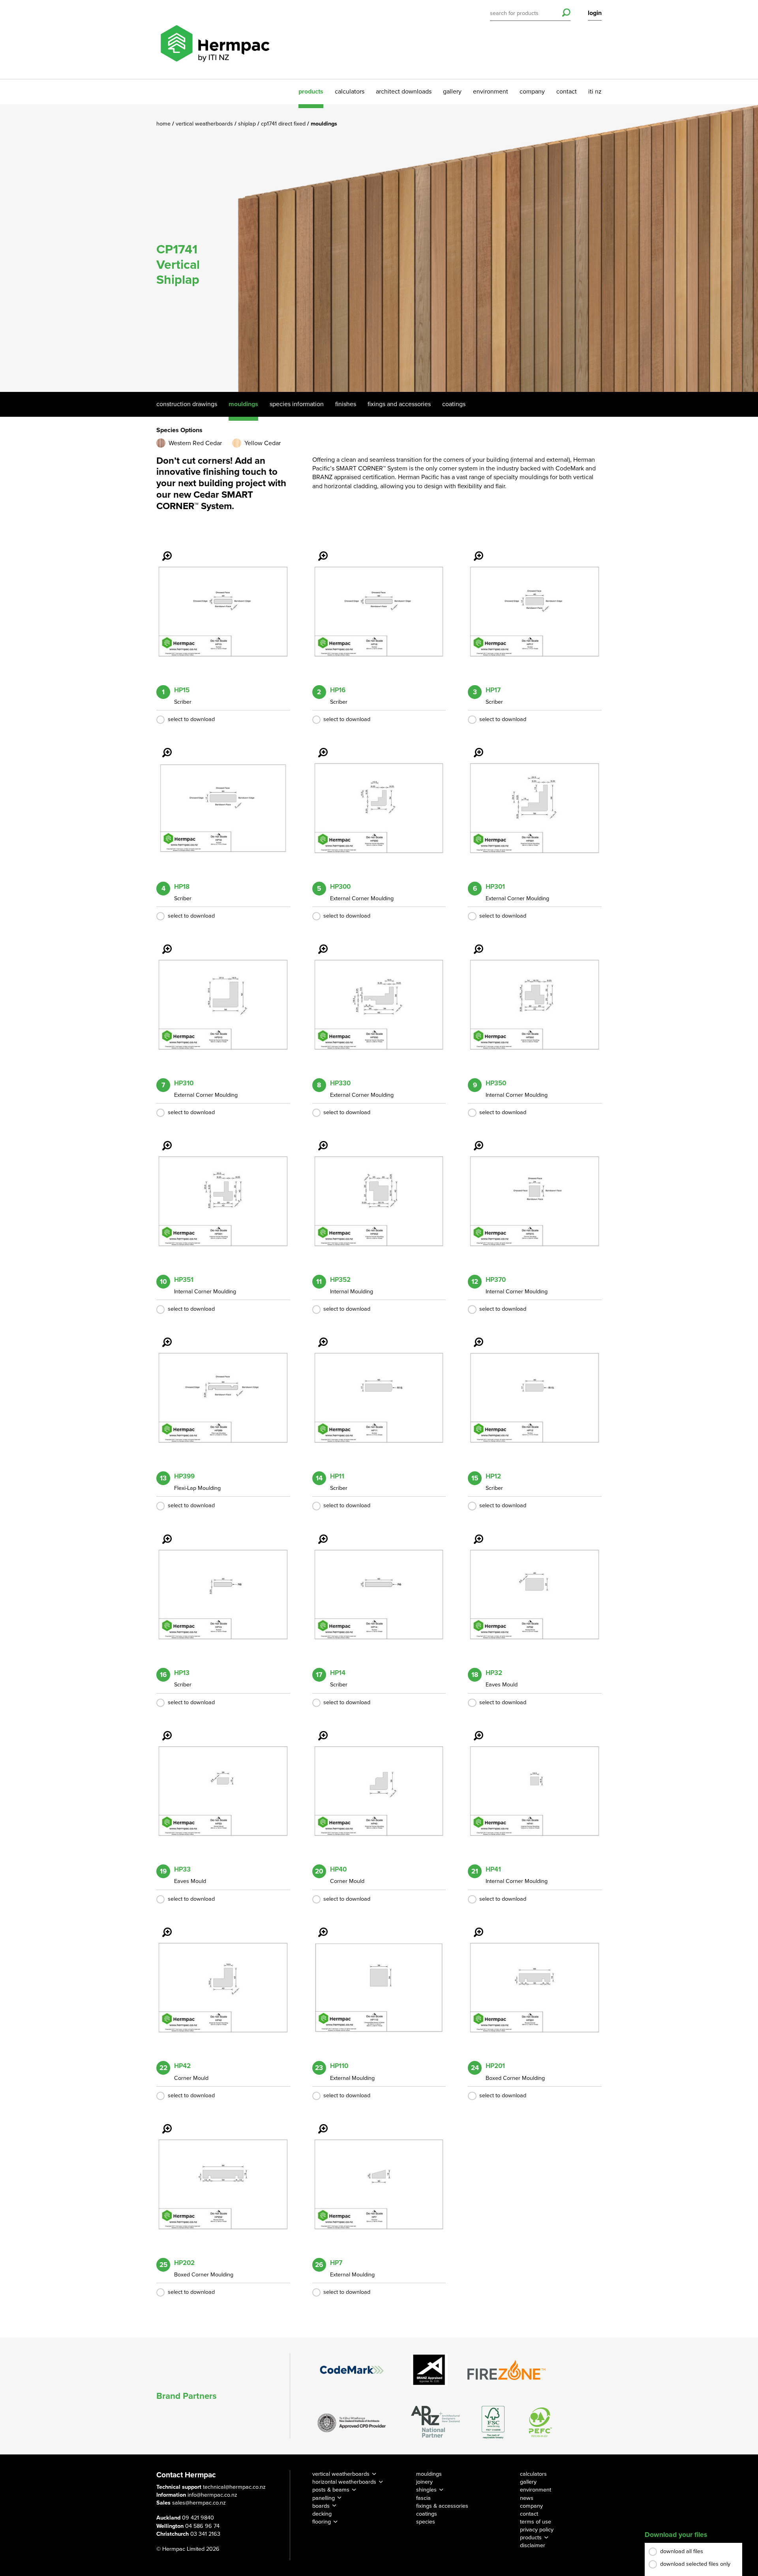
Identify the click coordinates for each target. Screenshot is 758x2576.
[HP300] (318, 747)
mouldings (429, 2474)
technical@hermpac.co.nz (234, 2487)
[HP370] (474, 1140)
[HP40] (318, 1730)
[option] (379, 248)
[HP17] (474, 551)
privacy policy (537, 2530)
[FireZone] (507, 2370)
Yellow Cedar (263, 443)
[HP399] (162, 1337)
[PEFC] (540, 2422)
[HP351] (162, 1140)
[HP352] (318, 1140)
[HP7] (318, 2123)
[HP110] (318, 1927)
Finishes (346, 404)
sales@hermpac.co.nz (199, 2503)
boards (321, 2506)
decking (322, 2514)
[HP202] (162, 2123)
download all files (682, 2551)
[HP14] (318, 1534)
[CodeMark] (352, 2370)
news (527, 2498)
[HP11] (318, 1337)
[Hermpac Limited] (215, 39)
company (532, 92)
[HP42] (162, 1927)
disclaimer (533, 2545)
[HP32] (474, 1534)
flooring (322, 2522)
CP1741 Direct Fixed (284, 124)
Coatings (454, 404)
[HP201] (474, 1927)
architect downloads (404, 92)
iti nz (595, 92)
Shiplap (248, 124)
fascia (423, 2498)
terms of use (536, 2522)
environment (491, 92)
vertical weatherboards (341, 2474)
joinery (424, 2482)
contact (567, 92)
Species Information (297, 404)
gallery (452, 92)
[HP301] (474, 747)
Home (164, 124)
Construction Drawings (187, 404)
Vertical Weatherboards (205, 124)
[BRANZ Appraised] (430, 2370)
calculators (350, 92)
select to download (191, 719)
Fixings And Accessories (399, 404)
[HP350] (474, 944)
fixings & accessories (442, 2506)
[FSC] (493, 2422)
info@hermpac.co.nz (212, 2495)
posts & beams (331, 2490)
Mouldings (243, 404)
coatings (427, 2514)
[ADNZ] (435, 2422)
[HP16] (318, 551)
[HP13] (162, 1534)
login (595, 13)
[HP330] (318, 944)
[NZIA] (352, 2422)
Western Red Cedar (195, 443)
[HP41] (474, 1730)
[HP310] (162, 944)
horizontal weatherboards (344, 2482)
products (311, 92)
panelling (324, 2498)
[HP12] (474, 1337)
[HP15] (162, 551)
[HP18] (162, 747)
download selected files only (695, 2564)
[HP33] (162, 1730)
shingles (426, 2490)
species (426, 2522)
